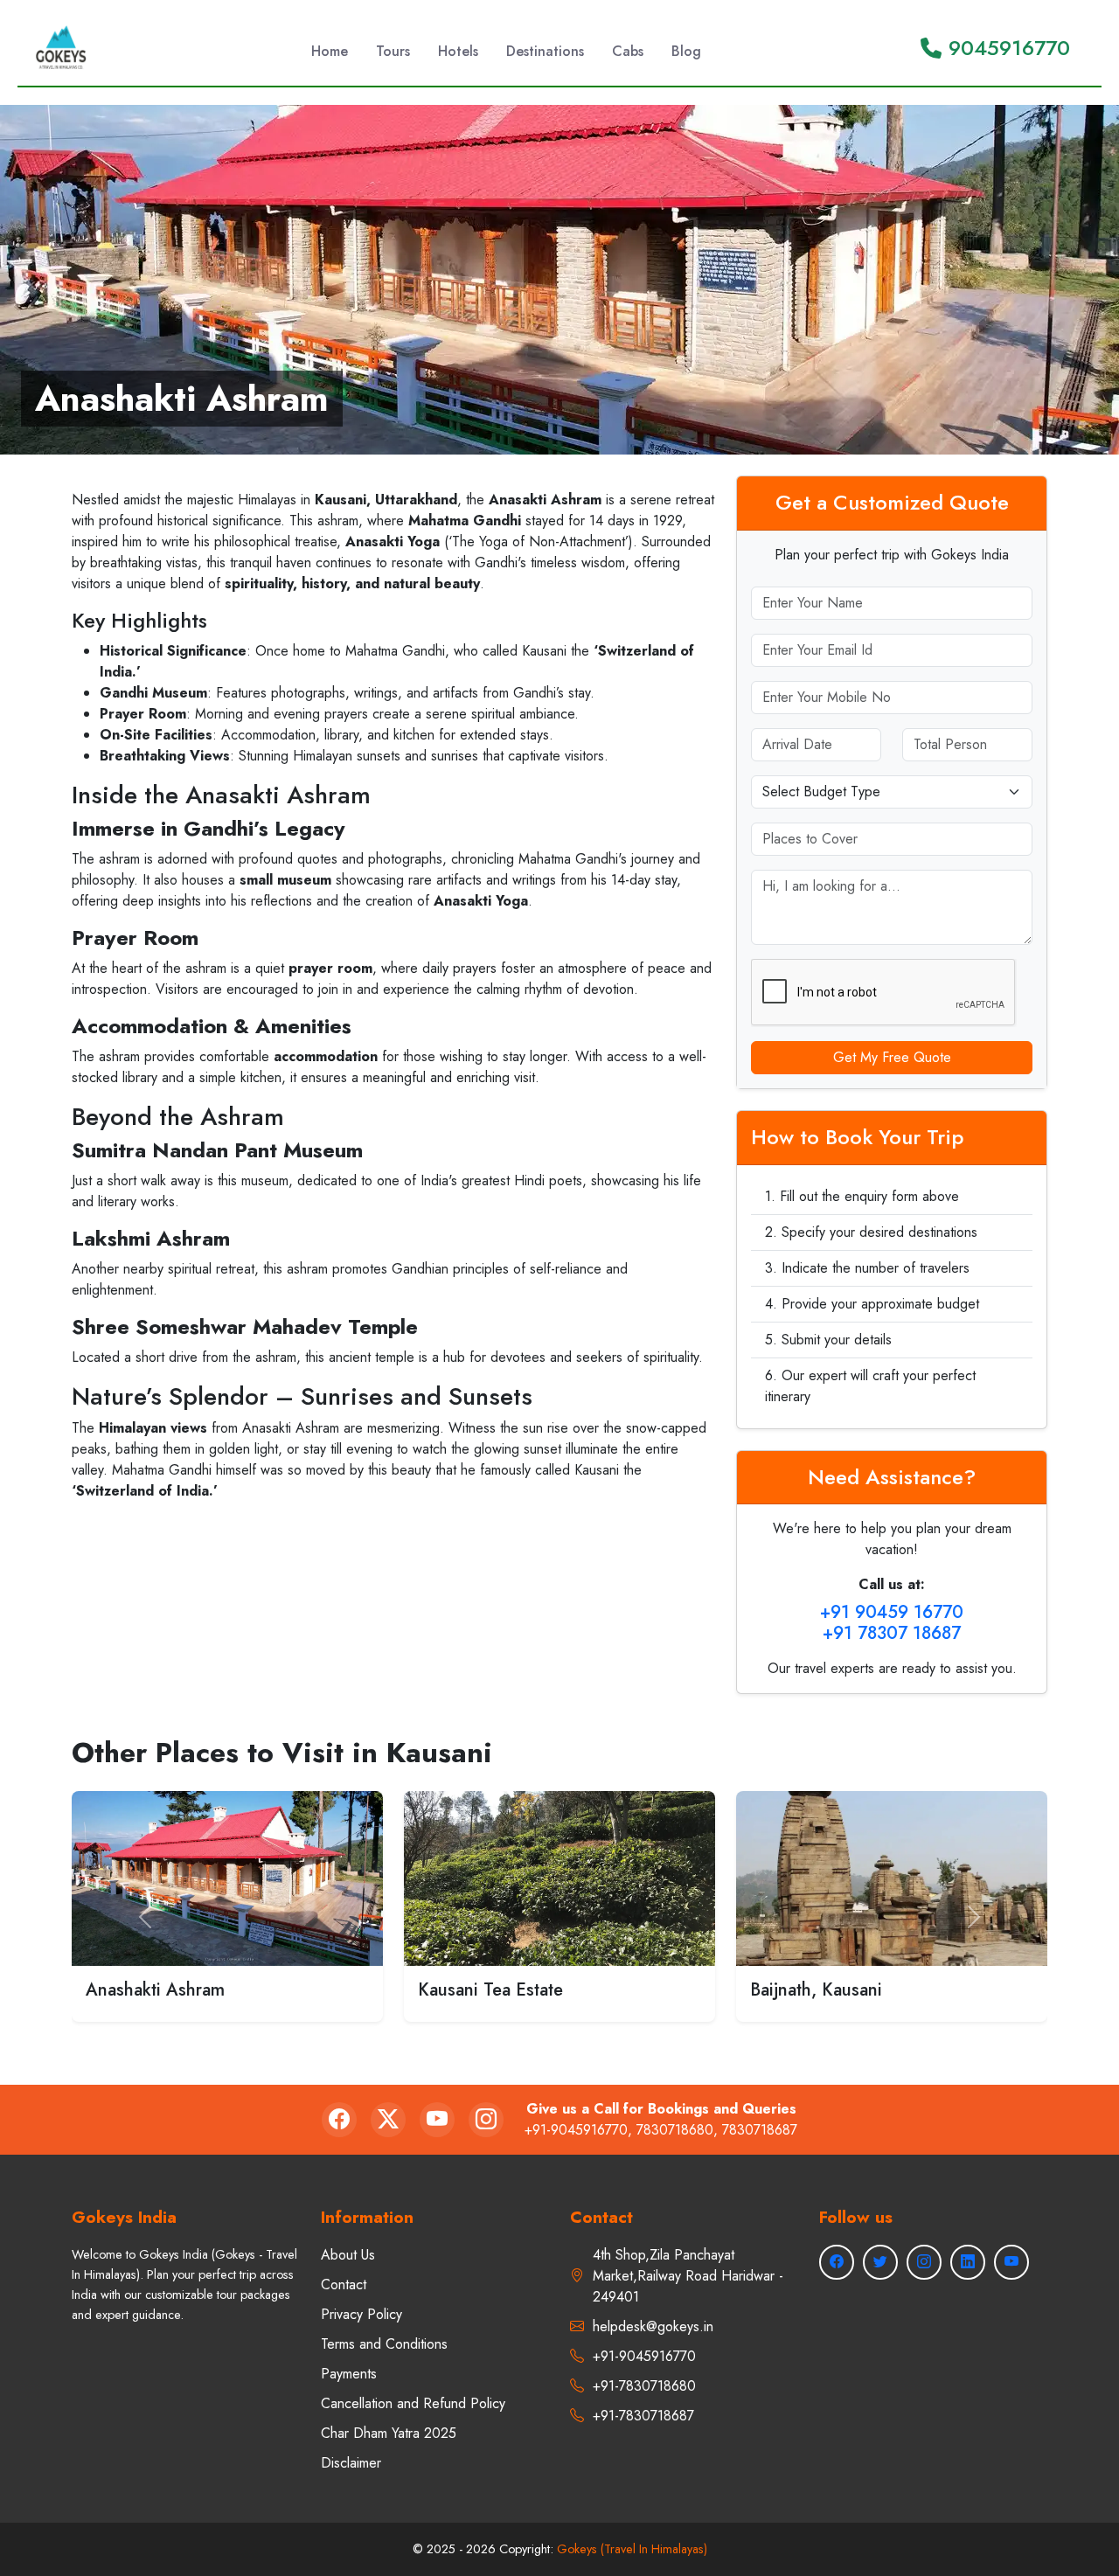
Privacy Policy (361, 2314)
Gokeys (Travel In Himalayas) (632, 2549)
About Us (348, 2255)
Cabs (628, 51)
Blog (686, 51)
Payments (349, 2374)
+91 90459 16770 (892, 1612)
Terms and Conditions (384, 2344)
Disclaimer (351, 2463)
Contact (344, 2284)
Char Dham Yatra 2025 (389, 2433)
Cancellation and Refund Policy (413, 2403)
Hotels (458, 51)
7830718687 (760, 2130)
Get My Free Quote (892, 1057)
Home (330, 51)
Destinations (545, 51)
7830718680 (675, 2130)
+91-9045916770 (576, 2130)
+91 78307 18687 (892, 1633)
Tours (393, 51)
